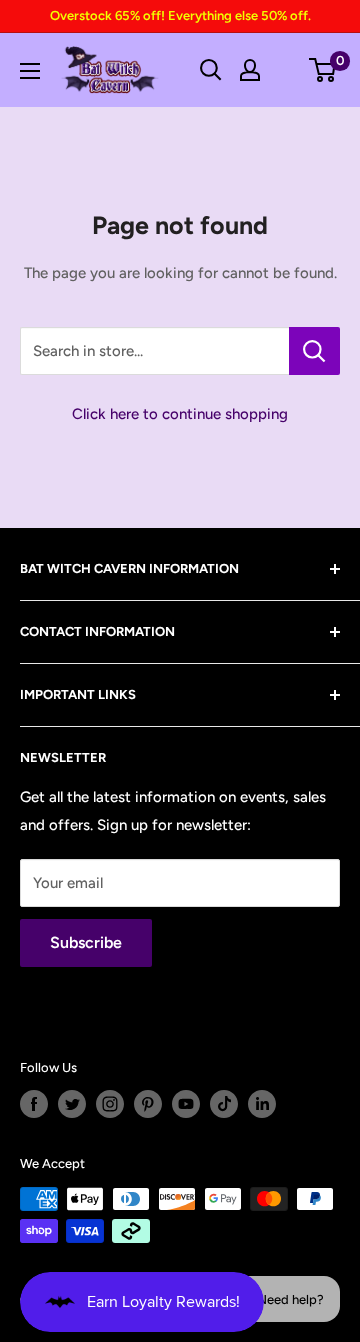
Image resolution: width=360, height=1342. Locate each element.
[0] (323, 70)
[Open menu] (30, 71)
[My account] (250, 70)
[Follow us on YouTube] (186, 1104)
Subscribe (86, 942)
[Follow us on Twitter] (72, 1104)
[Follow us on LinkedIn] (262, 1104)
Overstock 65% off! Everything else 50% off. (180, 15)
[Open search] (211, 70)
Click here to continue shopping (180, 414)
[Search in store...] (314, 351)
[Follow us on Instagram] (110, 1104)
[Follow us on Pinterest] (148, 1104)
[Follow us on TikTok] (224, 1104)
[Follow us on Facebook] (34, 1104)
